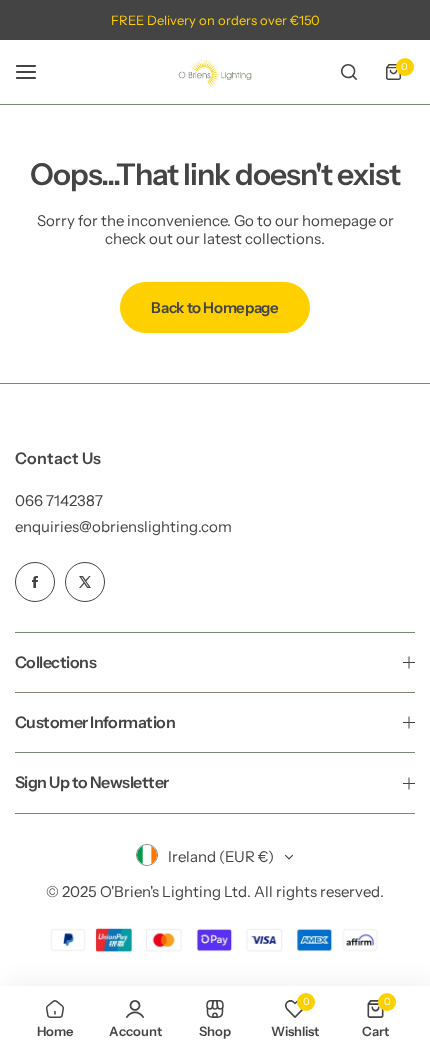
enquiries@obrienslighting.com (123, 526)
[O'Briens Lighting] (215, 72)
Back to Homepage (214, 307)
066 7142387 (59, 500)
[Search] (349, 72)
